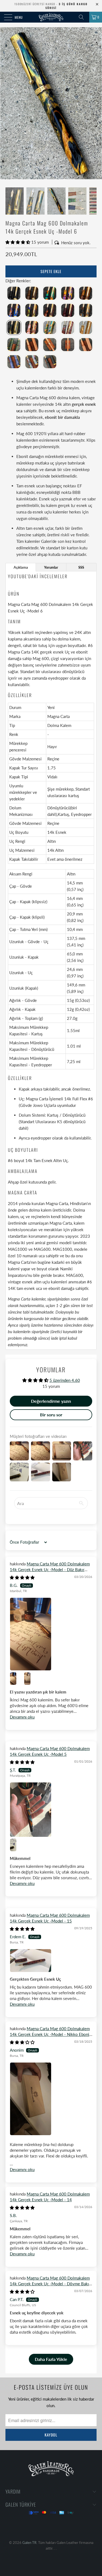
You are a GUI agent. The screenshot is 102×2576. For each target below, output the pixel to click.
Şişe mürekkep (60, 789)
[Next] (97, 103)
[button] (18, 242)
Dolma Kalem (59, 725)
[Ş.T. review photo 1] (51, 1810)
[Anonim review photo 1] (51, 2099)
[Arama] (83, 17)
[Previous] (5, 103)
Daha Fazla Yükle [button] (51, 2359)
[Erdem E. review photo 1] (51, 1961)
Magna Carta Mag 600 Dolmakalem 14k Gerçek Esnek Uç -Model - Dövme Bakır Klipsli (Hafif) (50, 2284)
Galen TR (29, 2543)
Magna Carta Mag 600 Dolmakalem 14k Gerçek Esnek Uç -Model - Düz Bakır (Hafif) (50, 1569)
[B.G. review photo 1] (51, 1634)
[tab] (21, 567)
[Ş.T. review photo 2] (16, 1845)
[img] (22, 1577)
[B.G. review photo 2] (16, 1679)
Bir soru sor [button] (51, 1415)
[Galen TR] (51, 17)
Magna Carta (58, 716)
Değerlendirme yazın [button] (51, 1401)
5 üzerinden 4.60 (65, 1380)
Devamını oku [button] (22, 1717)
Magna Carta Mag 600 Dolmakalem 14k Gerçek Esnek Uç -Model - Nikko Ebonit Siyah (50, 2034)
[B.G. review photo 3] (30, 1679)
